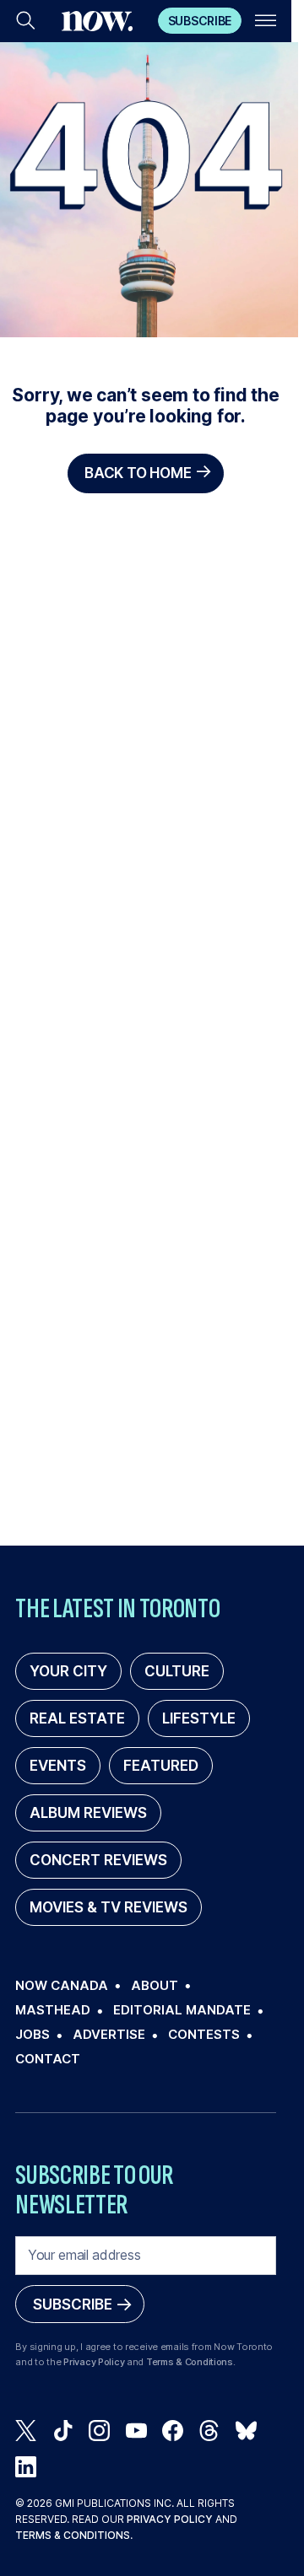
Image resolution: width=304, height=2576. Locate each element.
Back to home (138, 473)
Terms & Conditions (190, 2362)
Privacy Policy (94, 2362)
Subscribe (200, 21)
